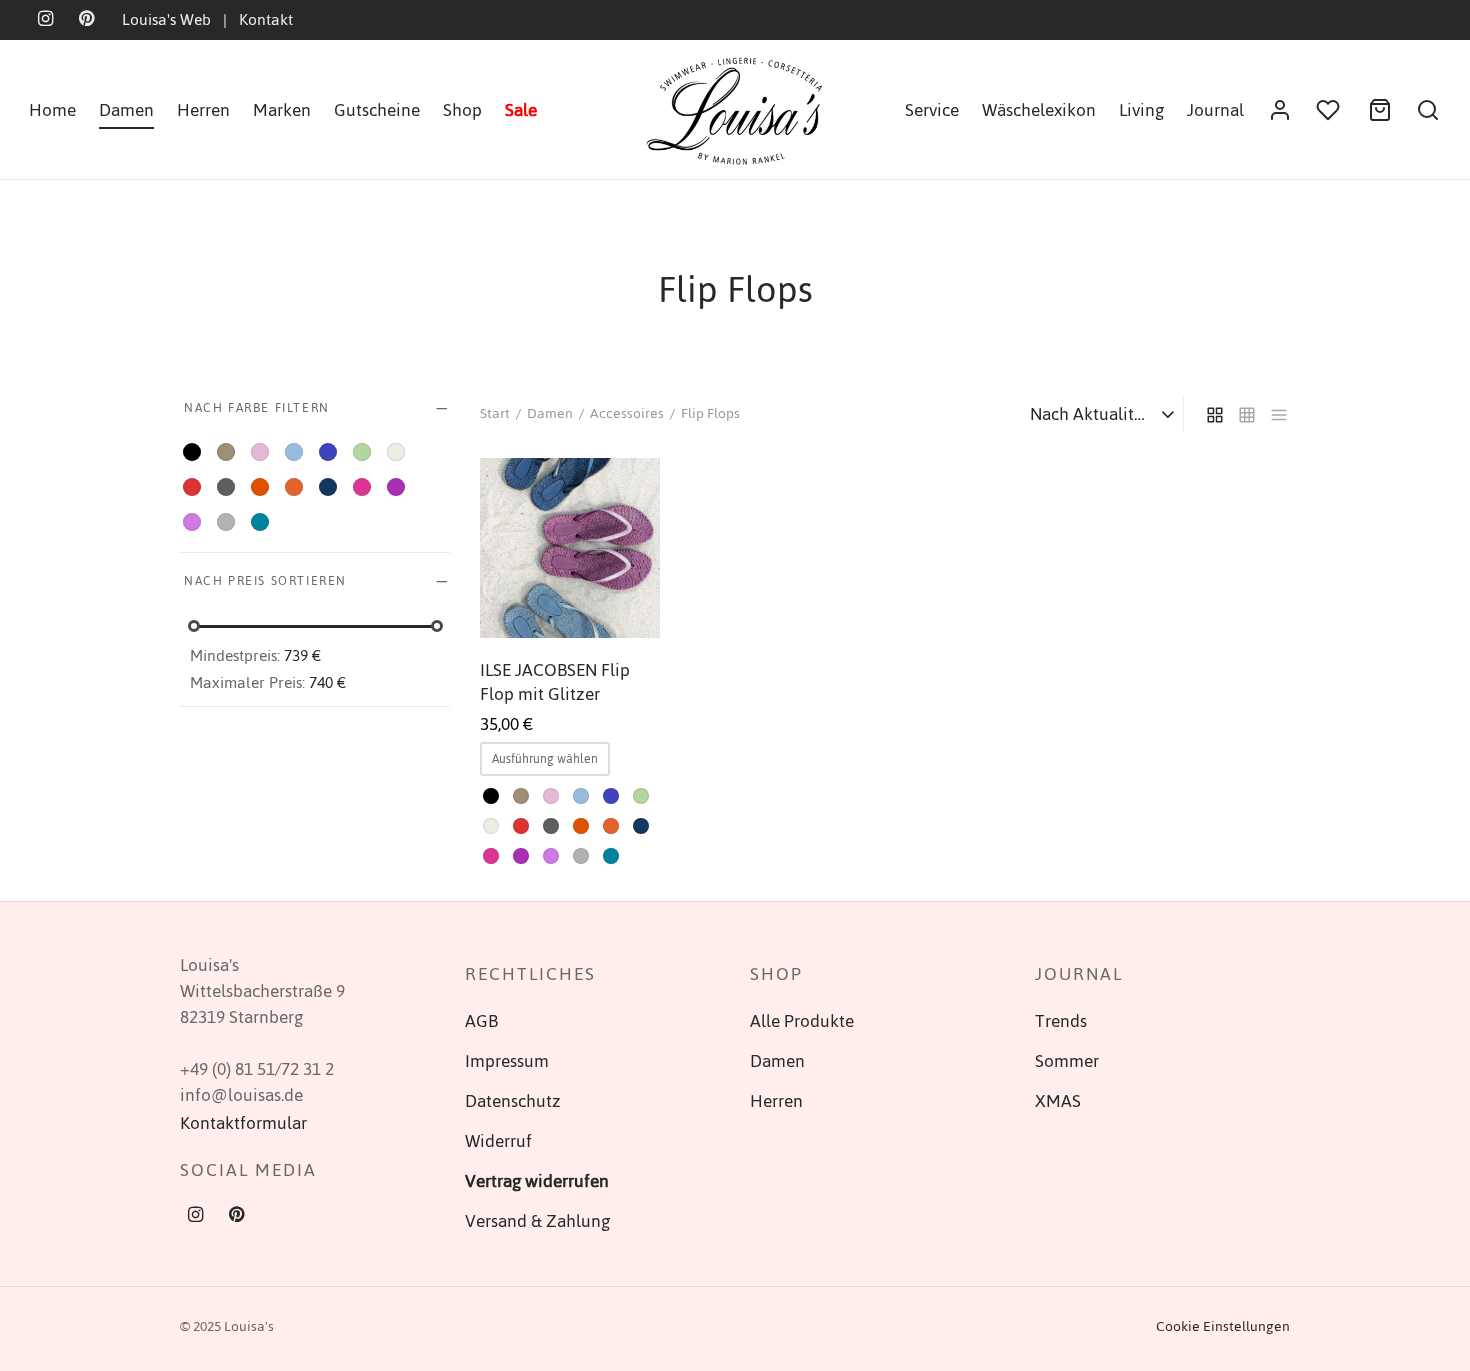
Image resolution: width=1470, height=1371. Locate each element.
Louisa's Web (166, 19)
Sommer (1067, 1061)
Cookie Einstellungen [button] (1223, 1326)
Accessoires (627, 413)
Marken (282, 110)
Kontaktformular (243, 1123)
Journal (1215, 110)
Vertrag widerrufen (537, 1181)
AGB (481, 1021)
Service (932, 110)
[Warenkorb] (1380, 110)
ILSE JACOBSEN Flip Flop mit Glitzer (555, 682)
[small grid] (1247, 413)
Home (52, 110)
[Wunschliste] (1330, 110)
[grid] (1215, 413)
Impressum (507, 1061)
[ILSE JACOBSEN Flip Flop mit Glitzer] (570, 548)
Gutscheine (377, 110)
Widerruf (498, 1141)
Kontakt (266, 19)
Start (495, 413)
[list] (1279, 413)
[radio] (491, 796)
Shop (462, 110)
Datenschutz (513, 1101)
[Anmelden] (1280, 110)
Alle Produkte (802, 1021)
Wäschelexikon (1039, 110)
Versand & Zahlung (537, 1221)
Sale (521, 110)
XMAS (1058, 1101)
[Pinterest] (236, 1216)
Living (1141, 110)
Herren (203, 110)
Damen (126, 110)
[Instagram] (195, 1216)
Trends (1061, 1021)
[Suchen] (1428, 110)
